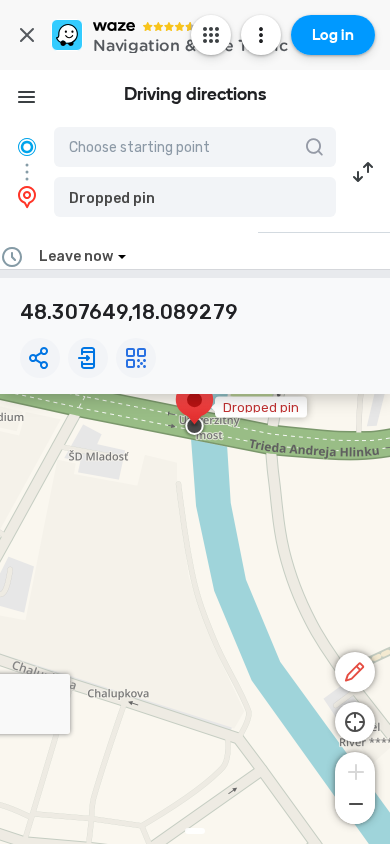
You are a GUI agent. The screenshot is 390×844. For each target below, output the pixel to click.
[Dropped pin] (194, 410)
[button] (195, 197)
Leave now (76, 256)
